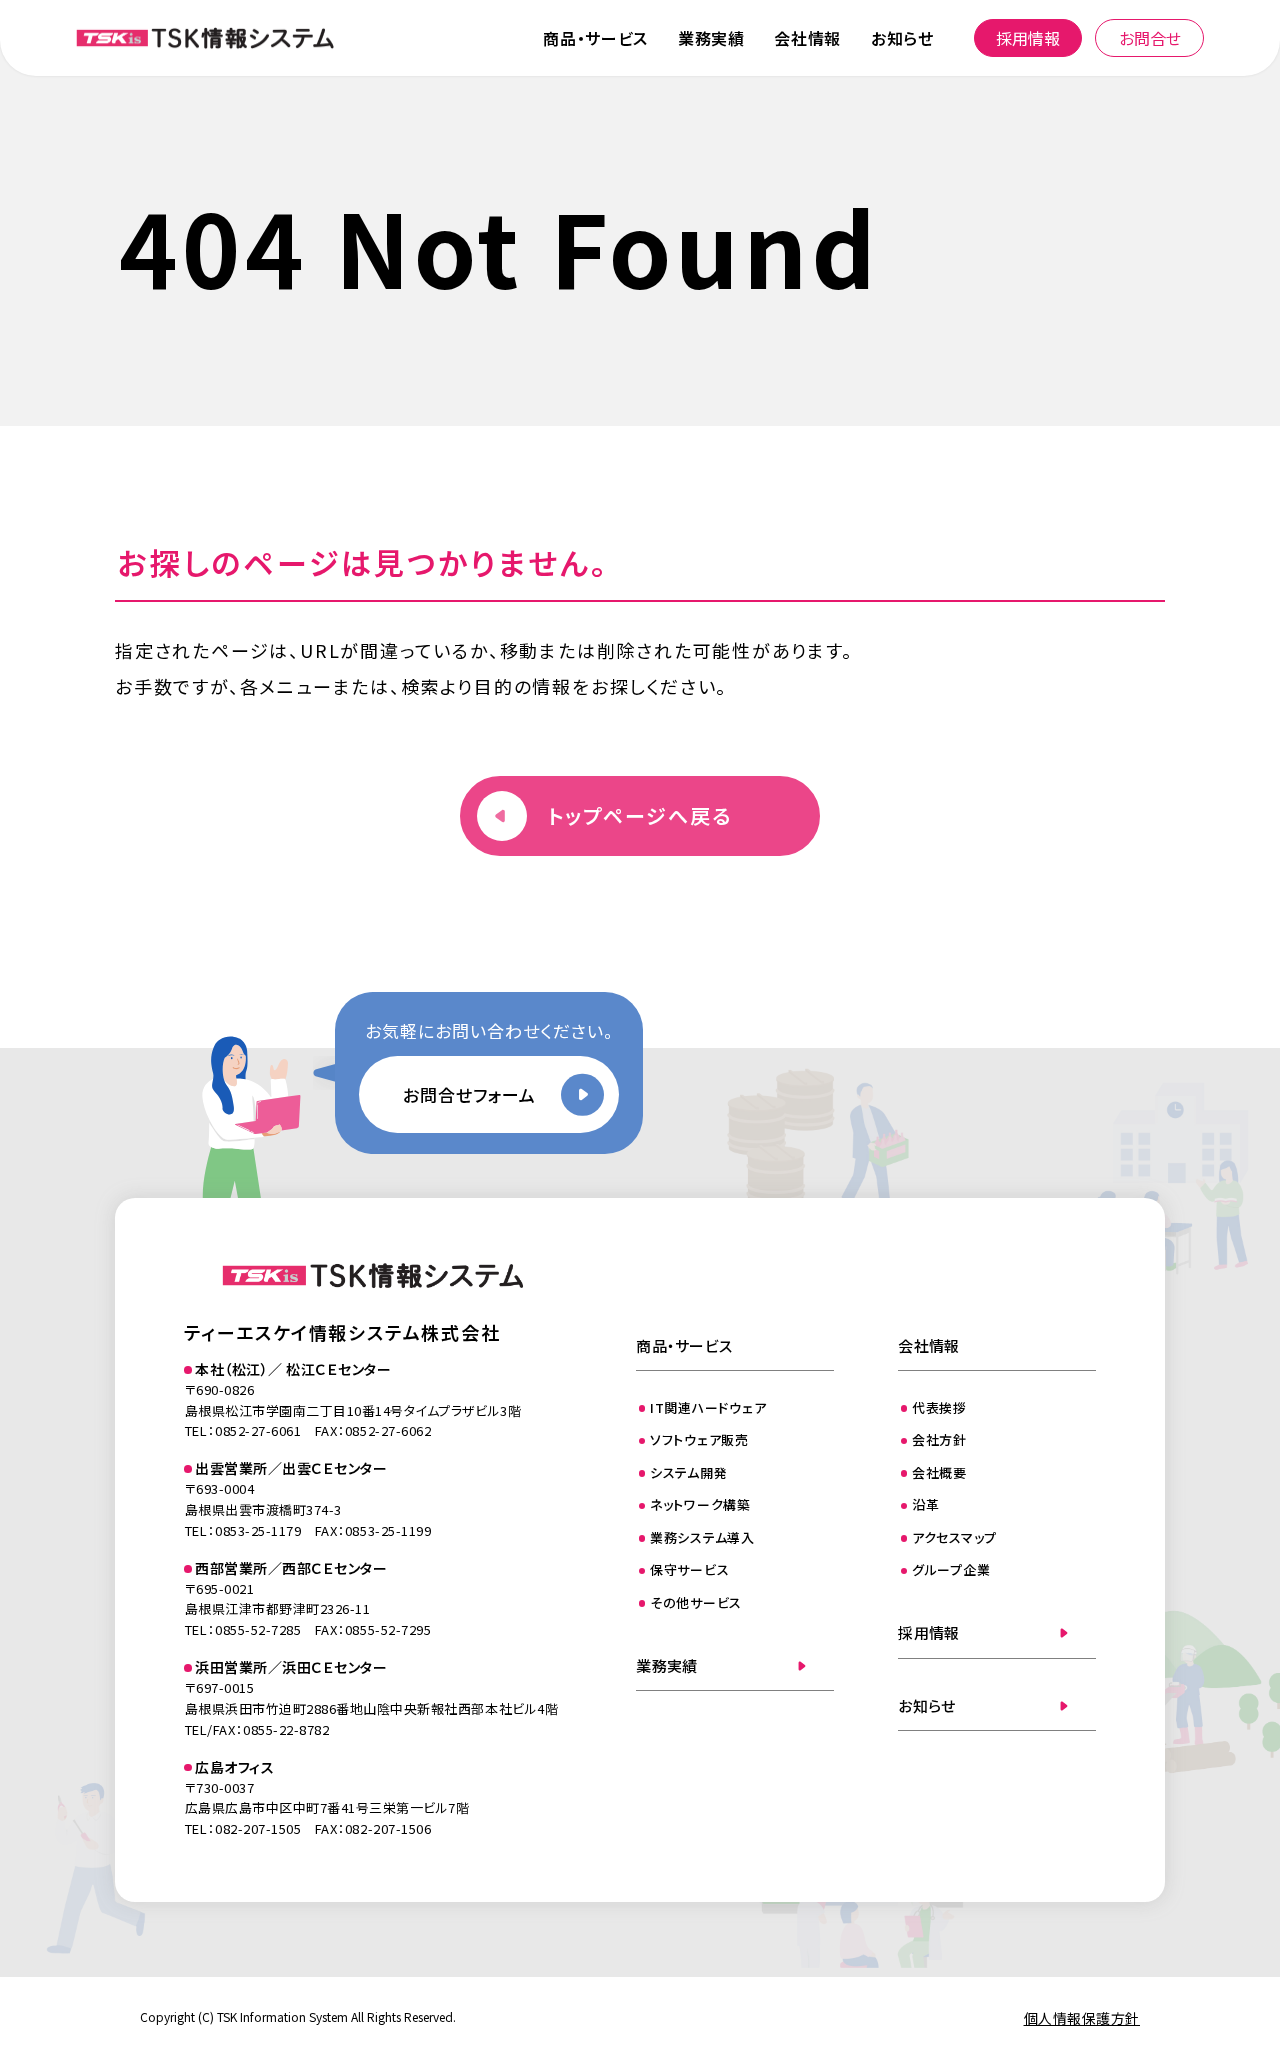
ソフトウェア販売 (699, 1439)
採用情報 (1028, 38)
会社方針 (939, 1439)
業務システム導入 (702, 1537)
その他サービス (696, 1602)
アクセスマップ (954, 1537)
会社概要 (939, 1472)
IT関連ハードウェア (708, 1407)
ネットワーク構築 (700, 1504)
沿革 (926, 1504)
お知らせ (902, 38)
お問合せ (1150, 38)
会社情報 (807, 38)
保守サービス (690, 1569)
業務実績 (711, 38)
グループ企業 (951, 1569)
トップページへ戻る (640, 815)
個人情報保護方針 (1082, 2018)
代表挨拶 (939, 1407)
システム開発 (689, 1472)
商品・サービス (595, 38)
